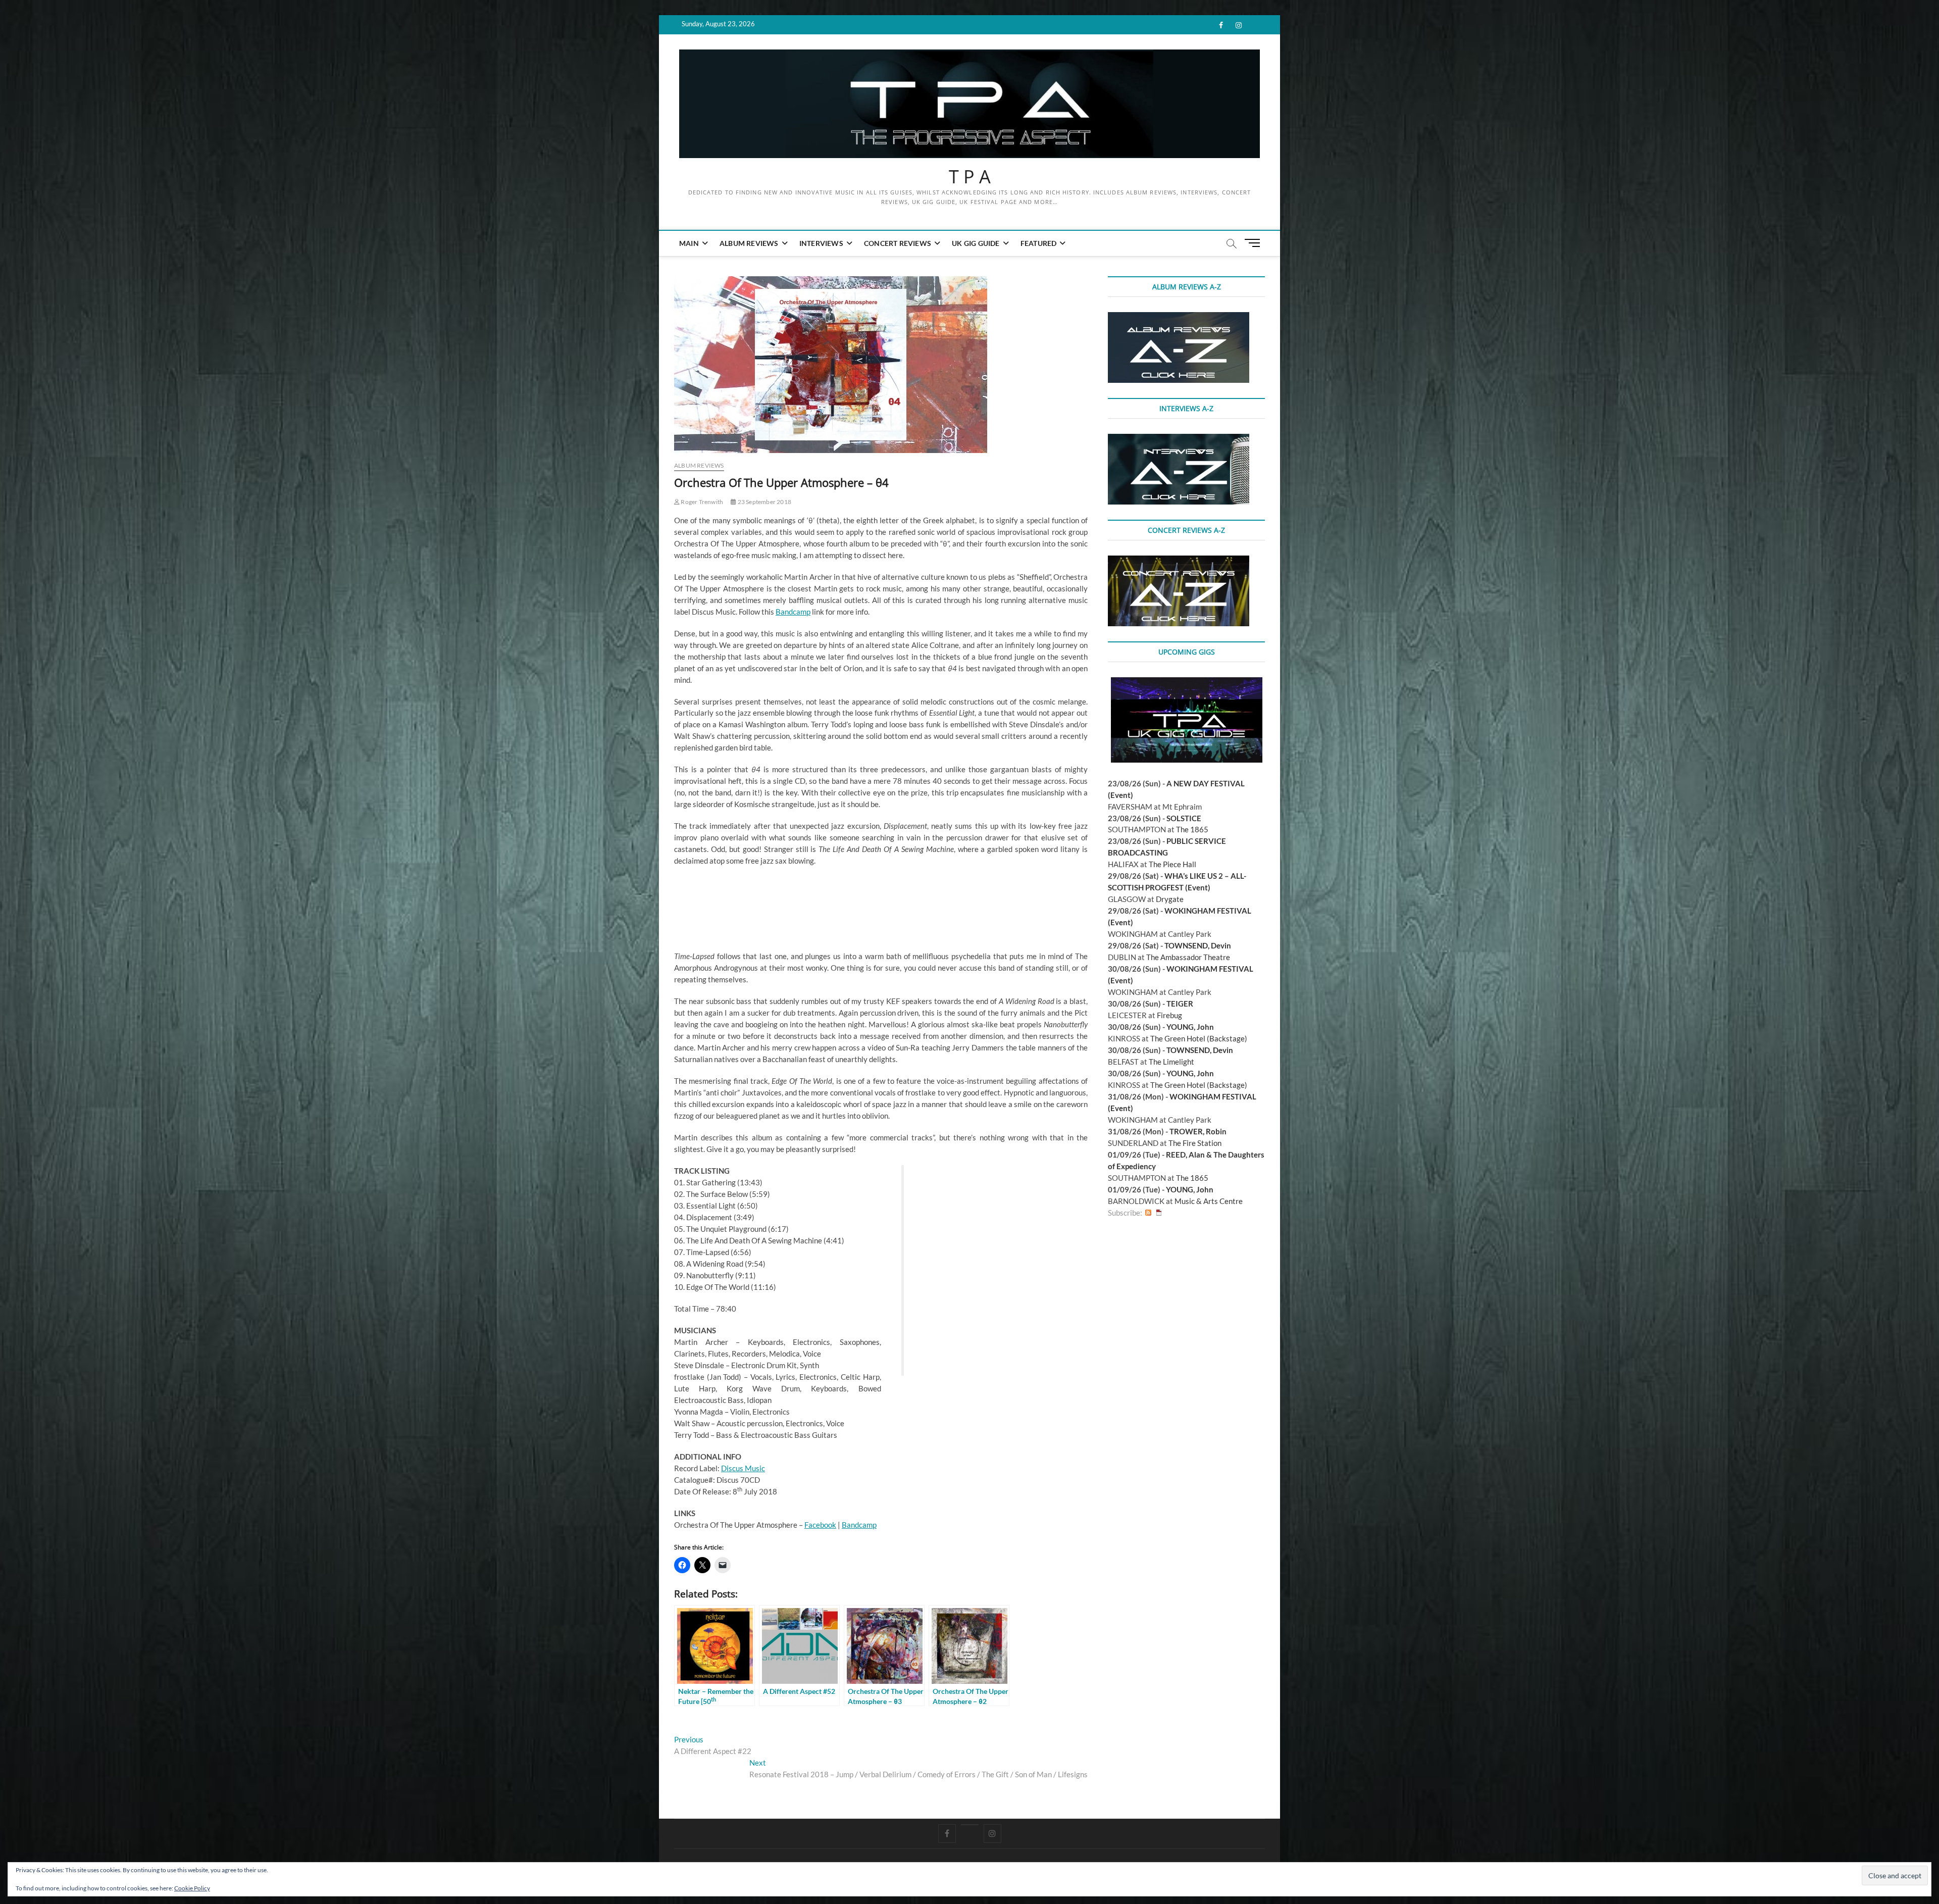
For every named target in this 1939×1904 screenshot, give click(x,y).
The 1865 (1192, 829)
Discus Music (743, 1468)
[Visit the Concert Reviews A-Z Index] (1179, 561)
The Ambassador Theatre (1188, 957)
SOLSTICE (1184, 818)
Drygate (1170, 899)
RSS (1148, 1213)
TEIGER (1180, 1004)
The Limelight (1171, 1062)
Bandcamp (793, 612)
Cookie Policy (192, 1888)
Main (689, 243)
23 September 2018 (764, 502)
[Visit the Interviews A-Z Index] (1179, 439)
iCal (1159, 1213)
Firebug (1169, 1015)
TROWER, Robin (1198, 1131)
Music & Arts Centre (1209, 1201)
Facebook (820, 1525)
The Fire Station (1195, 1143)
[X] (970, 1825)
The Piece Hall (1172, 864)
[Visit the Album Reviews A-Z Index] (1179, 318)
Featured (1039, 243)
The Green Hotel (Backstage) (1199, 1038)
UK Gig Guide (976, 243)
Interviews (821, 243)
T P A (970, 177)
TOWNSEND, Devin (1198, 945)
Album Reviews (749, 243)
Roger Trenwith (701, 502)
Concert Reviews (898, 243)
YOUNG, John (1190, 1027)
